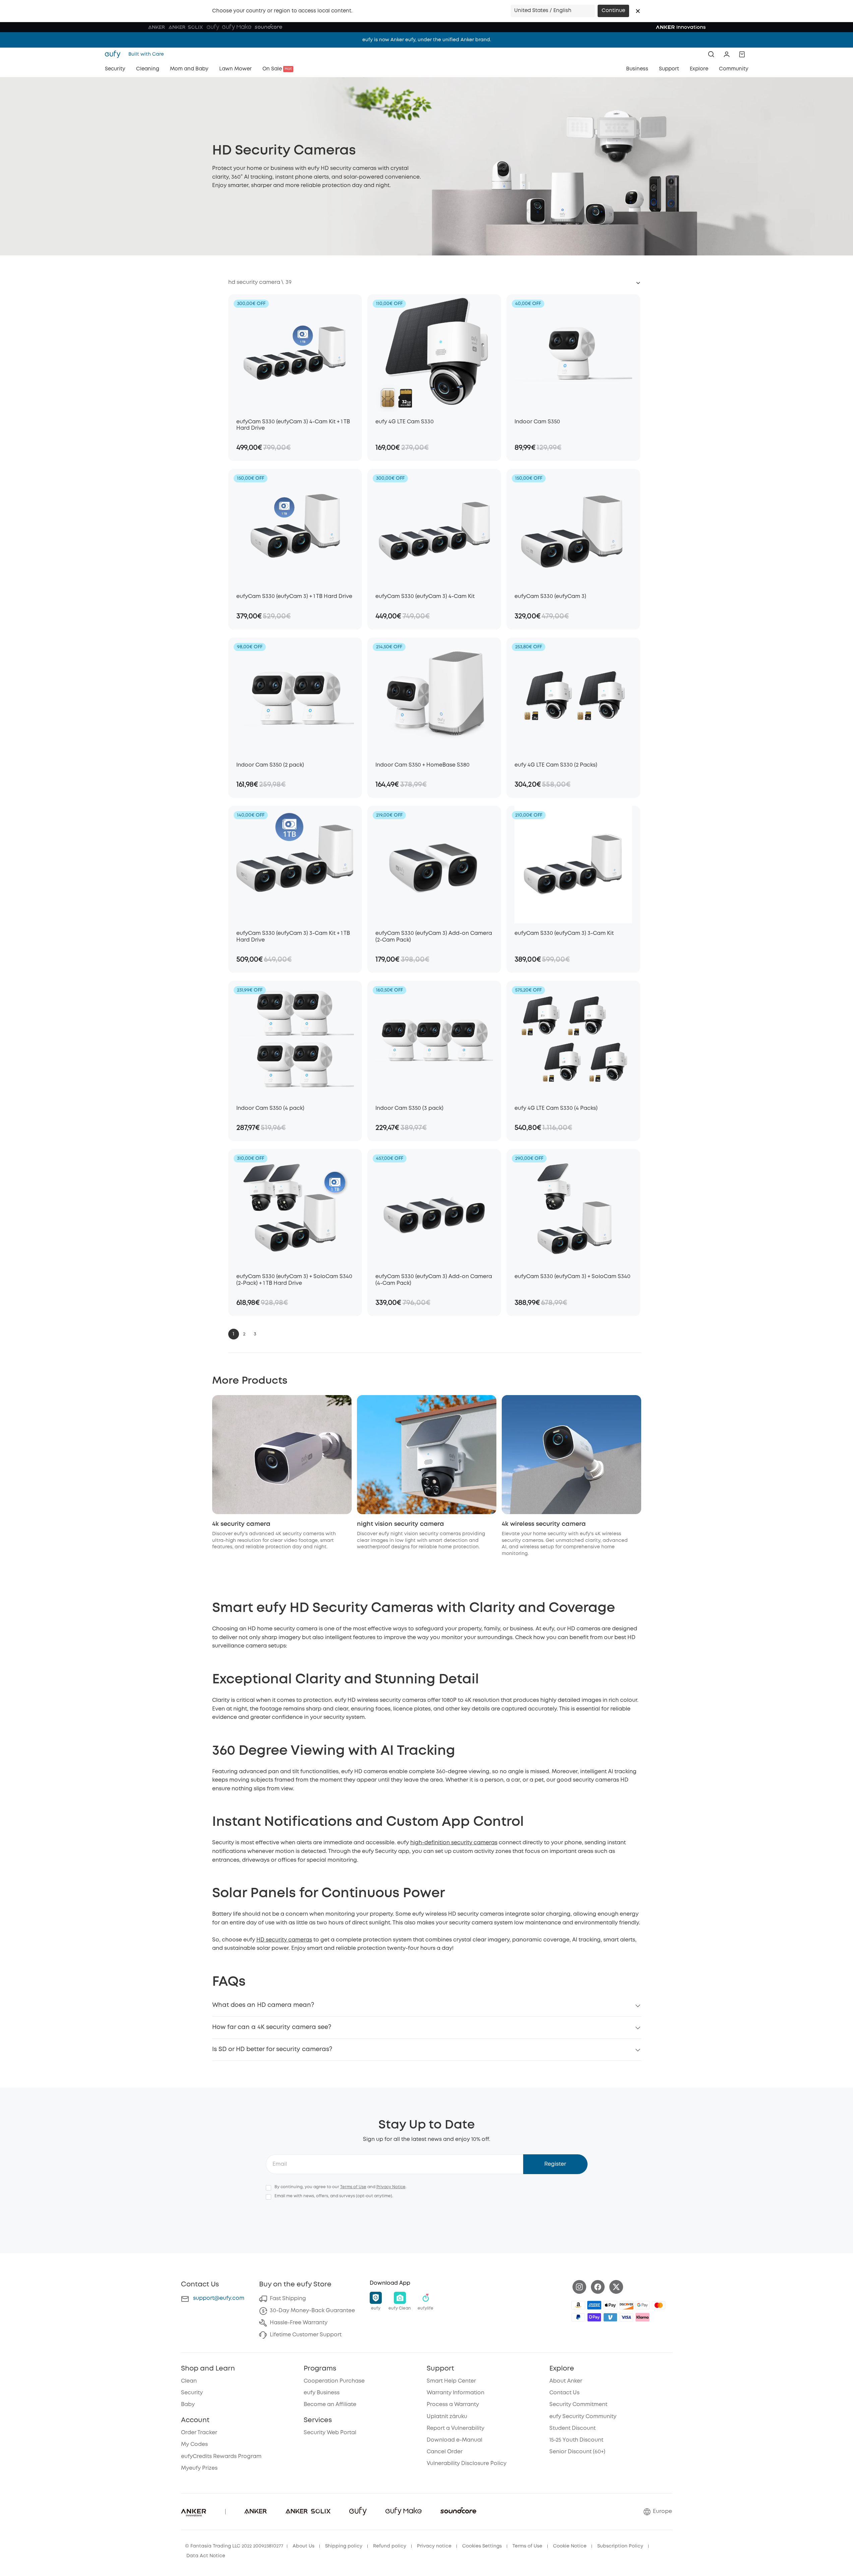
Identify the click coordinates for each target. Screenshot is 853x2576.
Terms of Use (353, 2187)
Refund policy (390, 2546)
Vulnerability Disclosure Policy (467, 2464)
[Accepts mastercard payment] (659, 2305)
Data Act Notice (206, 2556)
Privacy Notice (391, 2187)
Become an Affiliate (330, 2405)
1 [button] (233, 1334)
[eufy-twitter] (616, 2287)
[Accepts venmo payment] (610, 2317)
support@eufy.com (219, 2298)
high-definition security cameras (454, 1843)
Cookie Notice (570, 2546)
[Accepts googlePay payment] (643, 2305)
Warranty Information (455, 2393)
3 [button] (255, 1334)
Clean (189, 2381)
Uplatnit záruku (447, 2417)
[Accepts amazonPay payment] (578, 2305)
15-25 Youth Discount (576, 2440)
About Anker (566, 2381)
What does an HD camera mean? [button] (263, 2005)
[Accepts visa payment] (626, 2317)
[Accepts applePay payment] (610, 2305)
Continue (613, 11)
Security (192, 2393)
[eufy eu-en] (115, 54)
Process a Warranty (453, 2405)
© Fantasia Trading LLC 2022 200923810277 (234, 2546)
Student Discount (572, 2428)
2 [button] (244, 1334)
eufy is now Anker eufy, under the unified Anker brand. (427, 40)
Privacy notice (434, 2546)
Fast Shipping (288, 2299)
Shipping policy (344, 2546)
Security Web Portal (330, 2433)
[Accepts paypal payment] (578, 2317)
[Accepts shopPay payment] (594, 2317)
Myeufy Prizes (199, 2468)
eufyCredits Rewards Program (221, 2457)
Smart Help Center (451, 2381)
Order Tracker (199, 2433)
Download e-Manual (454, 2440)
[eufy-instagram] (579, 2287)
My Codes (194, 2444)
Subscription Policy (620, 2546)
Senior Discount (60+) (577, 2452)
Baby (188, 2405)
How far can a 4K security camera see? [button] (272, 2027)
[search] (711, 54)
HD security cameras (284, 1940)
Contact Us (564, 2393)
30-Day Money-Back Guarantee (312, 2311)
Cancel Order (445, 2452)
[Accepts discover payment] (626, 2305)
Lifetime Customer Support (306, 2335)
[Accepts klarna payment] (643, 2317)
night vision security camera (401, 1524)
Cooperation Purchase (334, 2381)
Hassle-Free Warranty (299, 2323)
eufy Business (322, 2393)
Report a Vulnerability (455, 2428)
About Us (303, 2546)
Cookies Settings (482, 2546)
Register (555, 2164)
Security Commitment (578, 2405)
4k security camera (241, 1524)
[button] (638, 11)
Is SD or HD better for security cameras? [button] (272, 2049)
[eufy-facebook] (598, 2287)
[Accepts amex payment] (594, 2305)
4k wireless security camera (544, 1524)
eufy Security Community (583, 2417)
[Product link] (295, 353)
